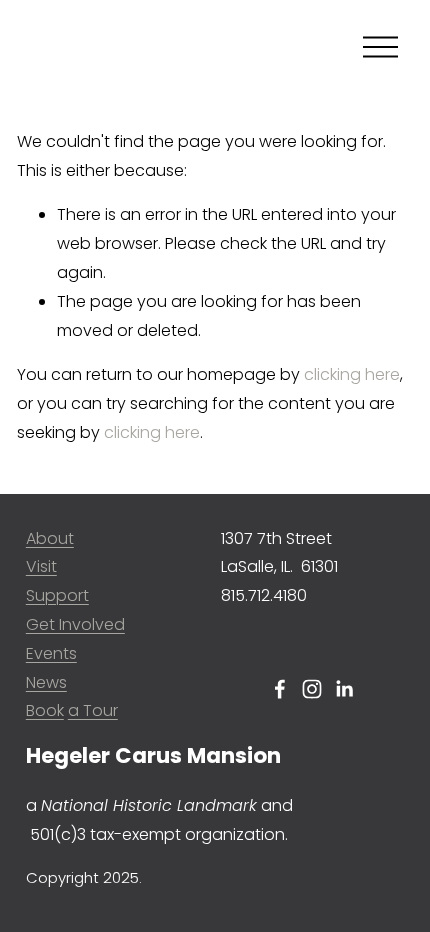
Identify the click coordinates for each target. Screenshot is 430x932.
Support (57, 595)
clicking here (352, 374)
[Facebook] (280, 689)
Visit (41, 566)
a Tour (93, 710)
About (50, 538)
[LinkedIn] (344, 689)
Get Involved (75, 624)
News (46, 682)
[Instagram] (312, 689)
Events (51, 653)
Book (45, 710)
